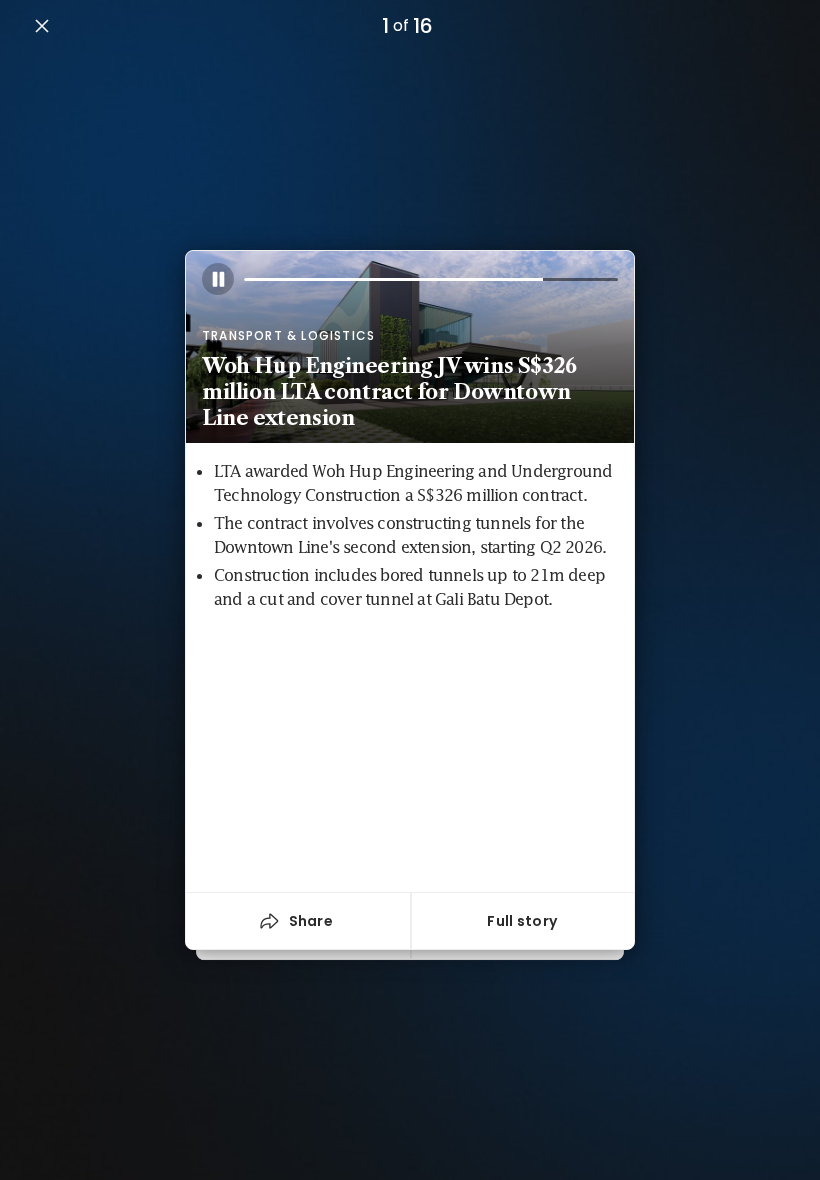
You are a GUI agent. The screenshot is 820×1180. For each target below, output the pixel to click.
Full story (522, 921)
